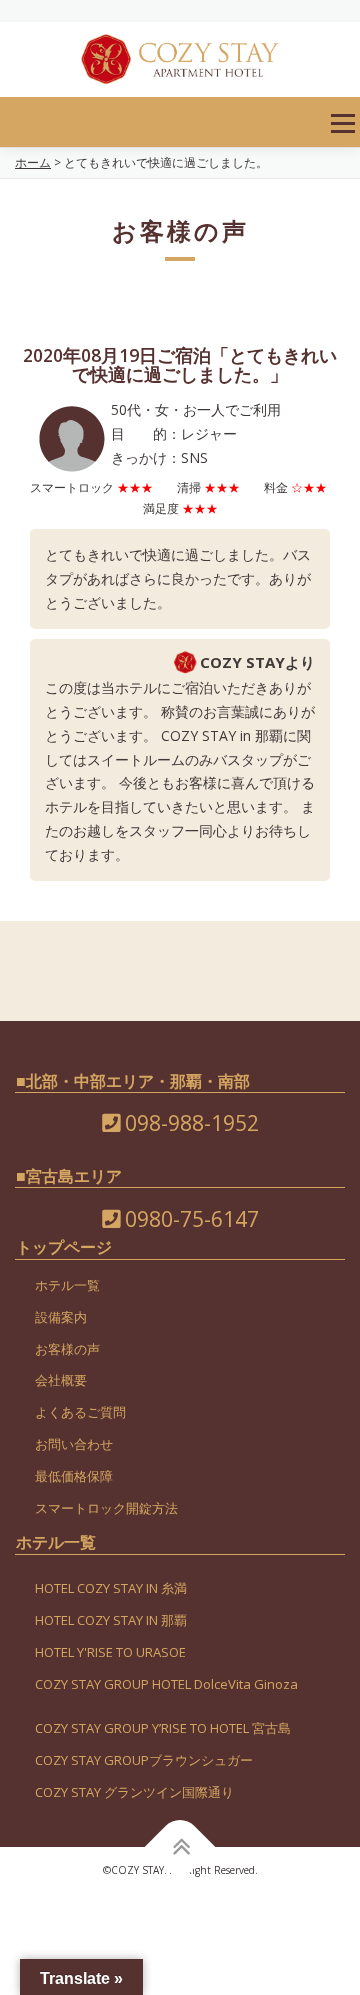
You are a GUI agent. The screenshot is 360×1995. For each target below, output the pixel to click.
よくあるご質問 (80, 1412)
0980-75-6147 (189, 1219)
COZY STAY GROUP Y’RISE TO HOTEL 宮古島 (163, 1728)
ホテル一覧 (67, 1285)
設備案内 (61, 1317)
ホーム (33, 162)
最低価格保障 (74, 1476)
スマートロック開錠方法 (106, 1508)
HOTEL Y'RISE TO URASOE (110, 1652)
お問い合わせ (74, 1444)
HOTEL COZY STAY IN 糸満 (111, 1588)
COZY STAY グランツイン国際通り (134, 1792)
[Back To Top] (180, 1847)
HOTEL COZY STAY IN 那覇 (111, 1620)
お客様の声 (67, 1349)
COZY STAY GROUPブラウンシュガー (144, 1760)
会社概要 (61, 1380)
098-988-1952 (189, 1123)
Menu (342, 123)
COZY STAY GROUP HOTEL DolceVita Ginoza (166, 1684)
